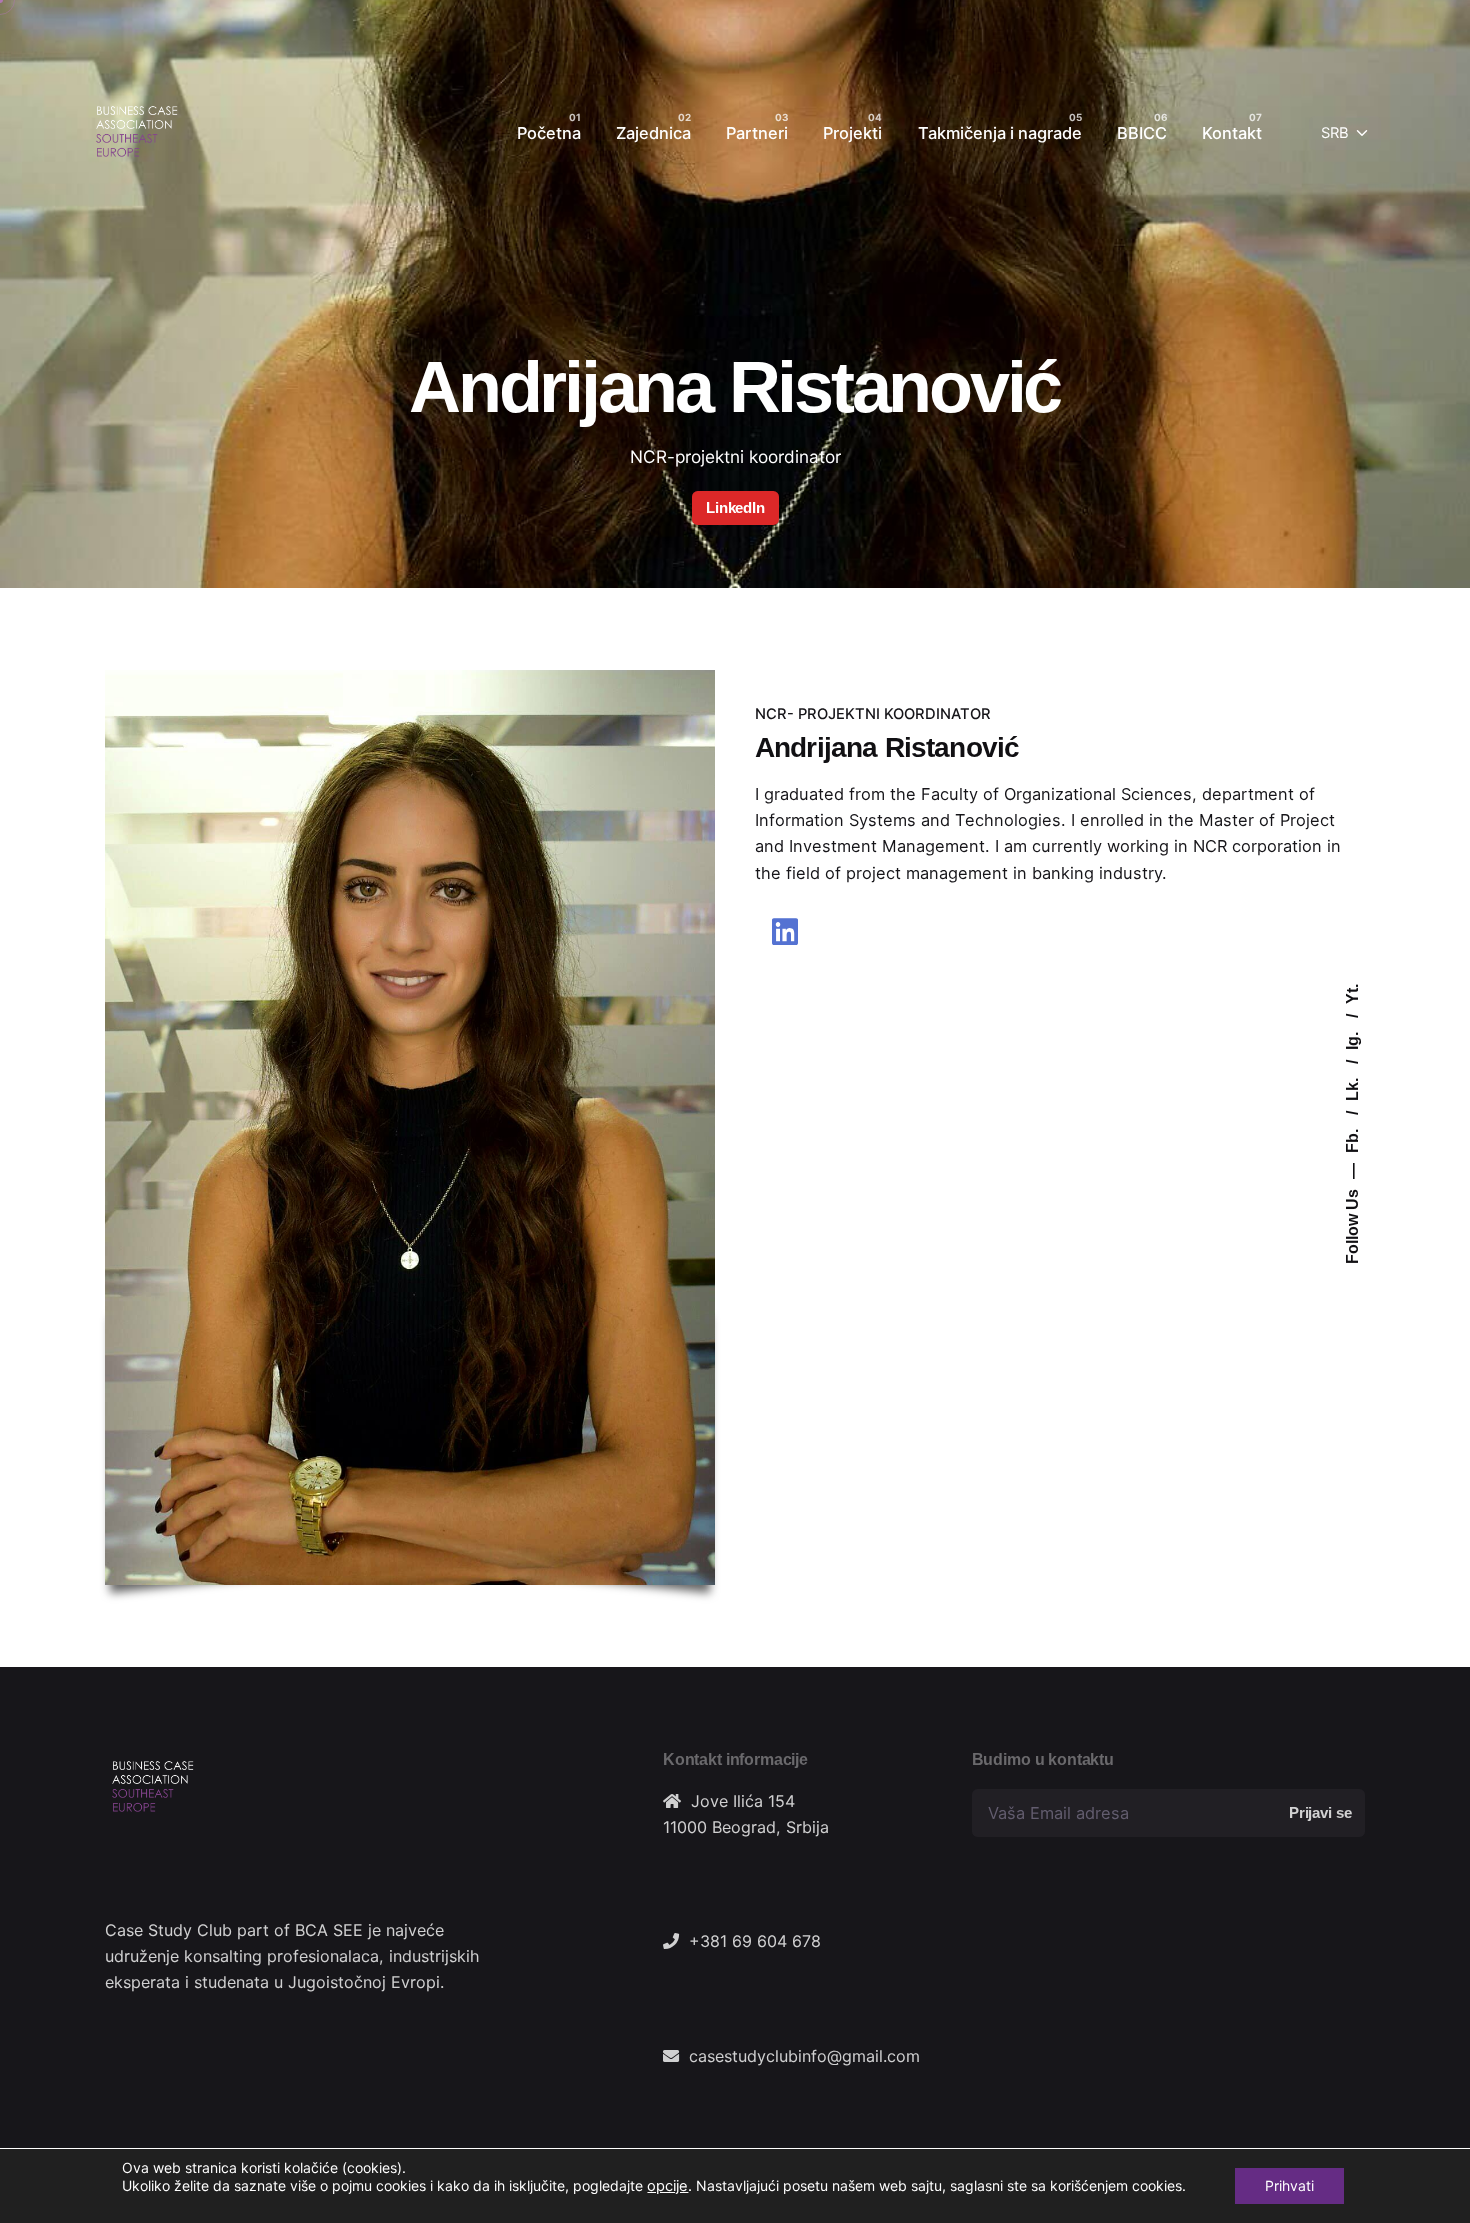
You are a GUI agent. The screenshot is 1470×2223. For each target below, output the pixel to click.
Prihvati (1289, 2185)
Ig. (1352, 1039)
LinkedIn (735, 506)
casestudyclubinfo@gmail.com (804, 2056)
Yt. (1352, 994)
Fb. (1352, 1139)
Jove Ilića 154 (743, 1801)
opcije (667, 2186)
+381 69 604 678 (755, 1941)
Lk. (1352, 1087)
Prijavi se (1320, 1812)
